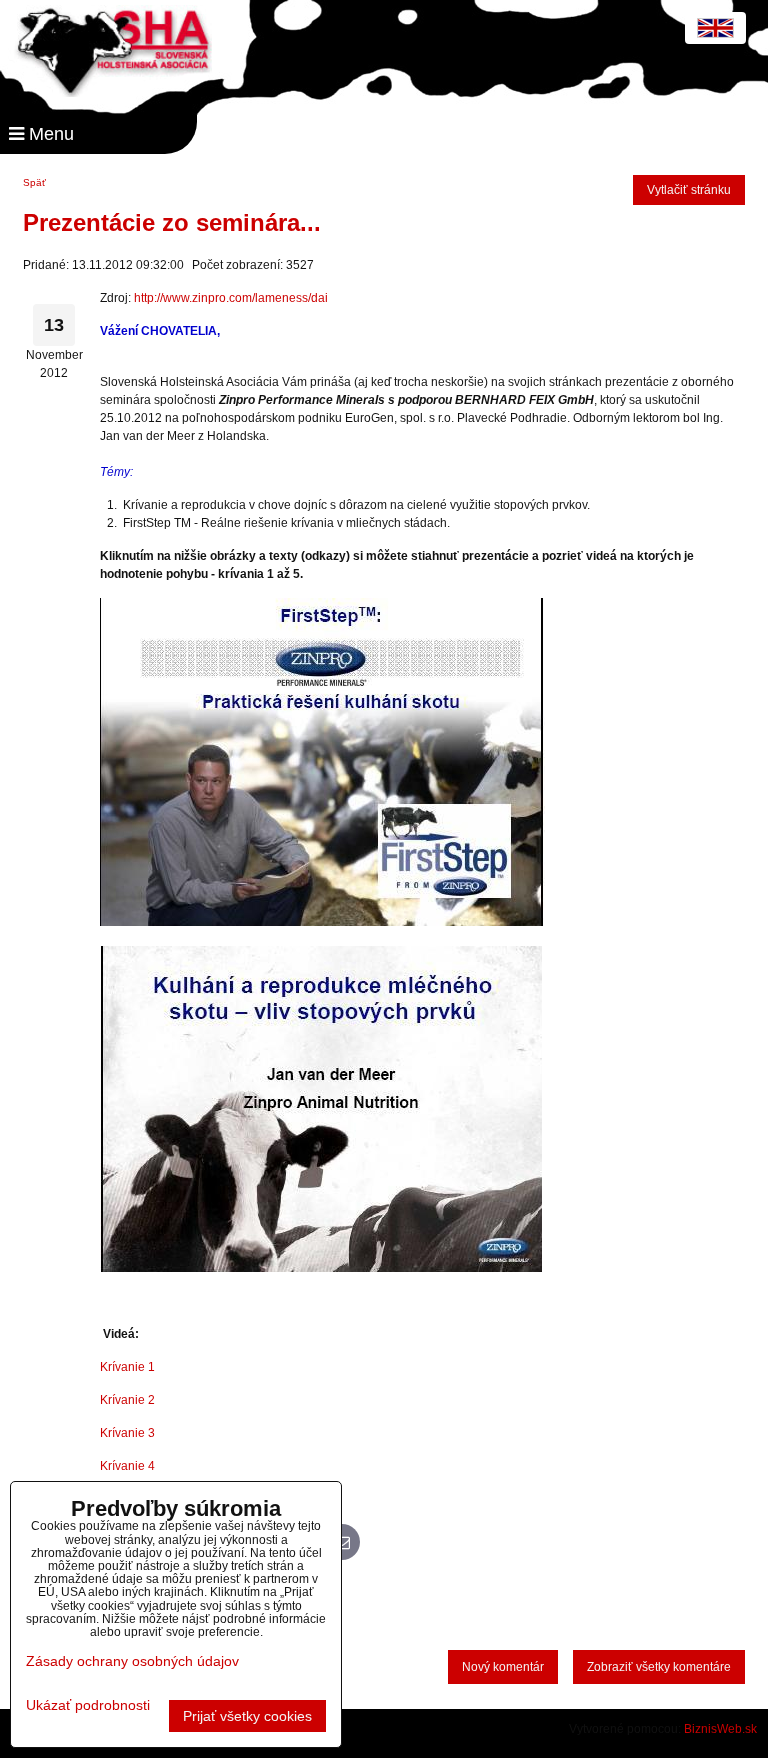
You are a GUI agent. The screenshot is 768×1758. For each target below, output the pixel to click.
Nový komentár (503, 1667)
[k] (321, 1268)
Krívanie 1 (127, 1367)
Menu (49, 134)
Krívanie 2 (127, 1400)
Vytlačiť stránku (689, 190)
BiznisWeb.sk (720, 1729)
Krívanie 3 (127, 1433)
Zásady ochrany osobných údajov (132, 1661)
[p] (322, 922)
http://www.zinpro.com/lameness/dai (231, 298)
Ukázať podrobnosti (88, 1705)
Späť (34, 182)
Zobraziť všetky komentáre (659, 1667)
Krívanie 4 (127, 1466)
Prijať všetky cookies (247, 1716)
